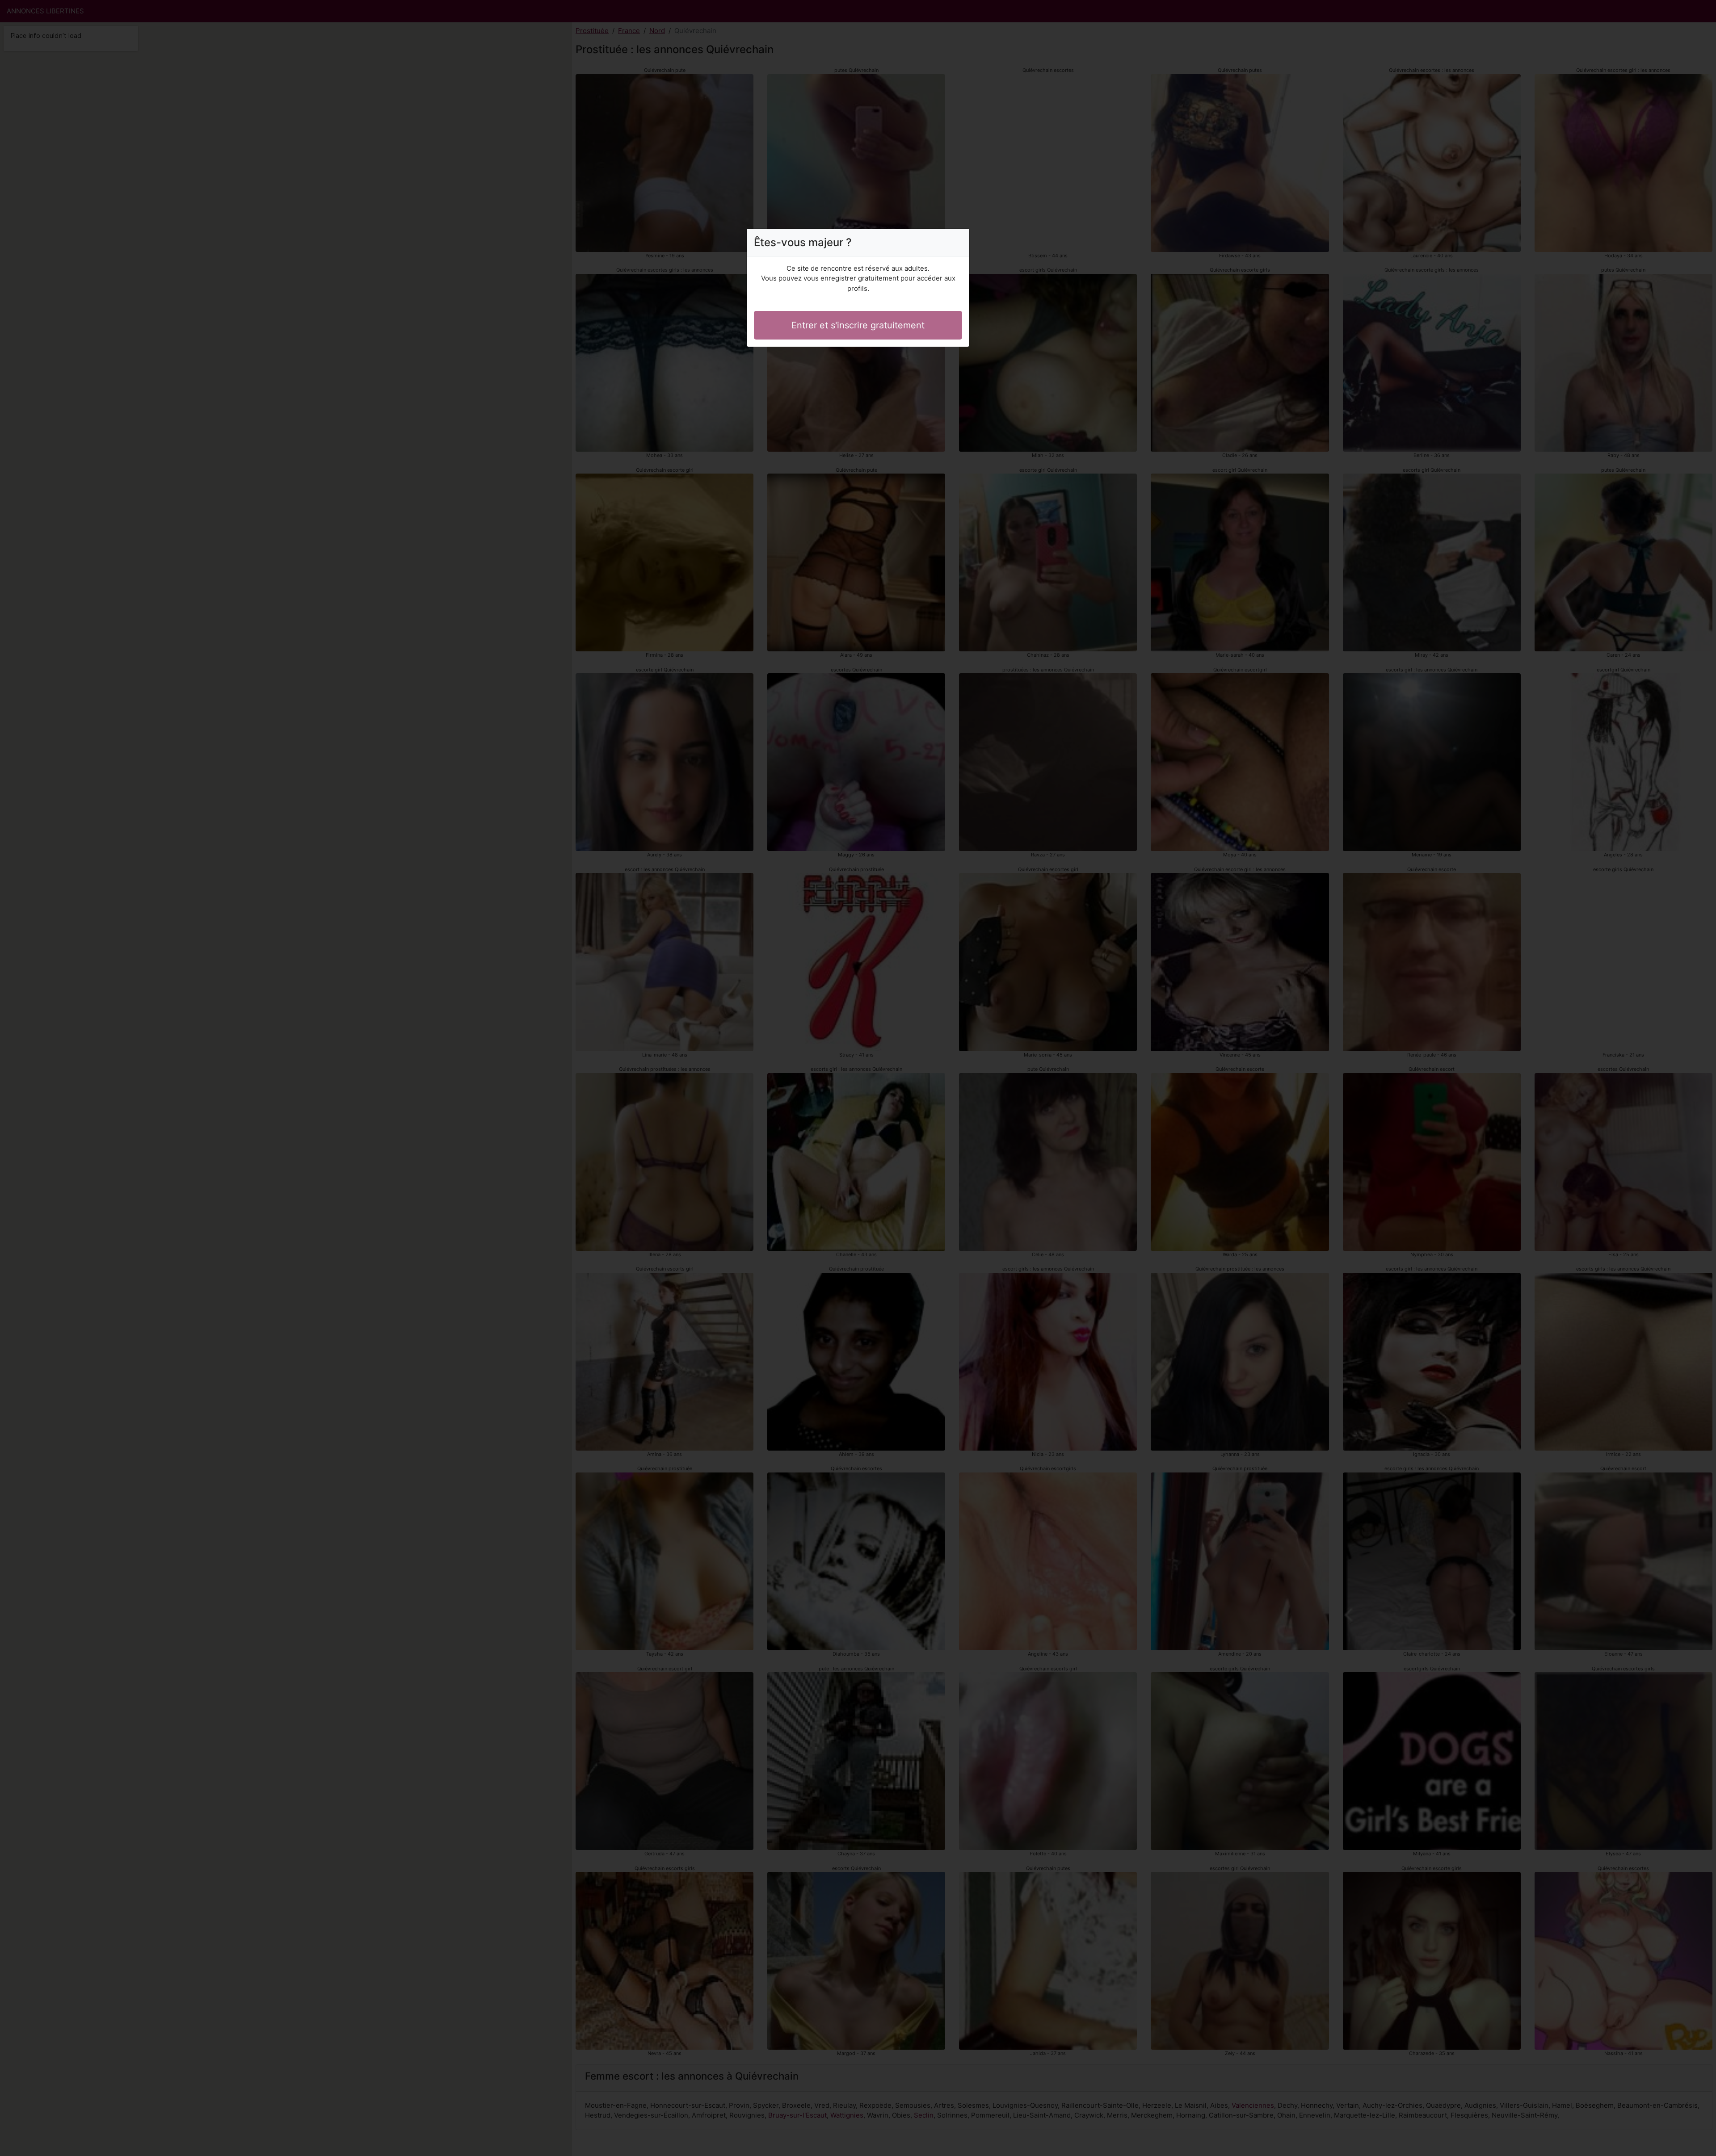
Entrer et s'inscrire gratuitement (858, 325)
